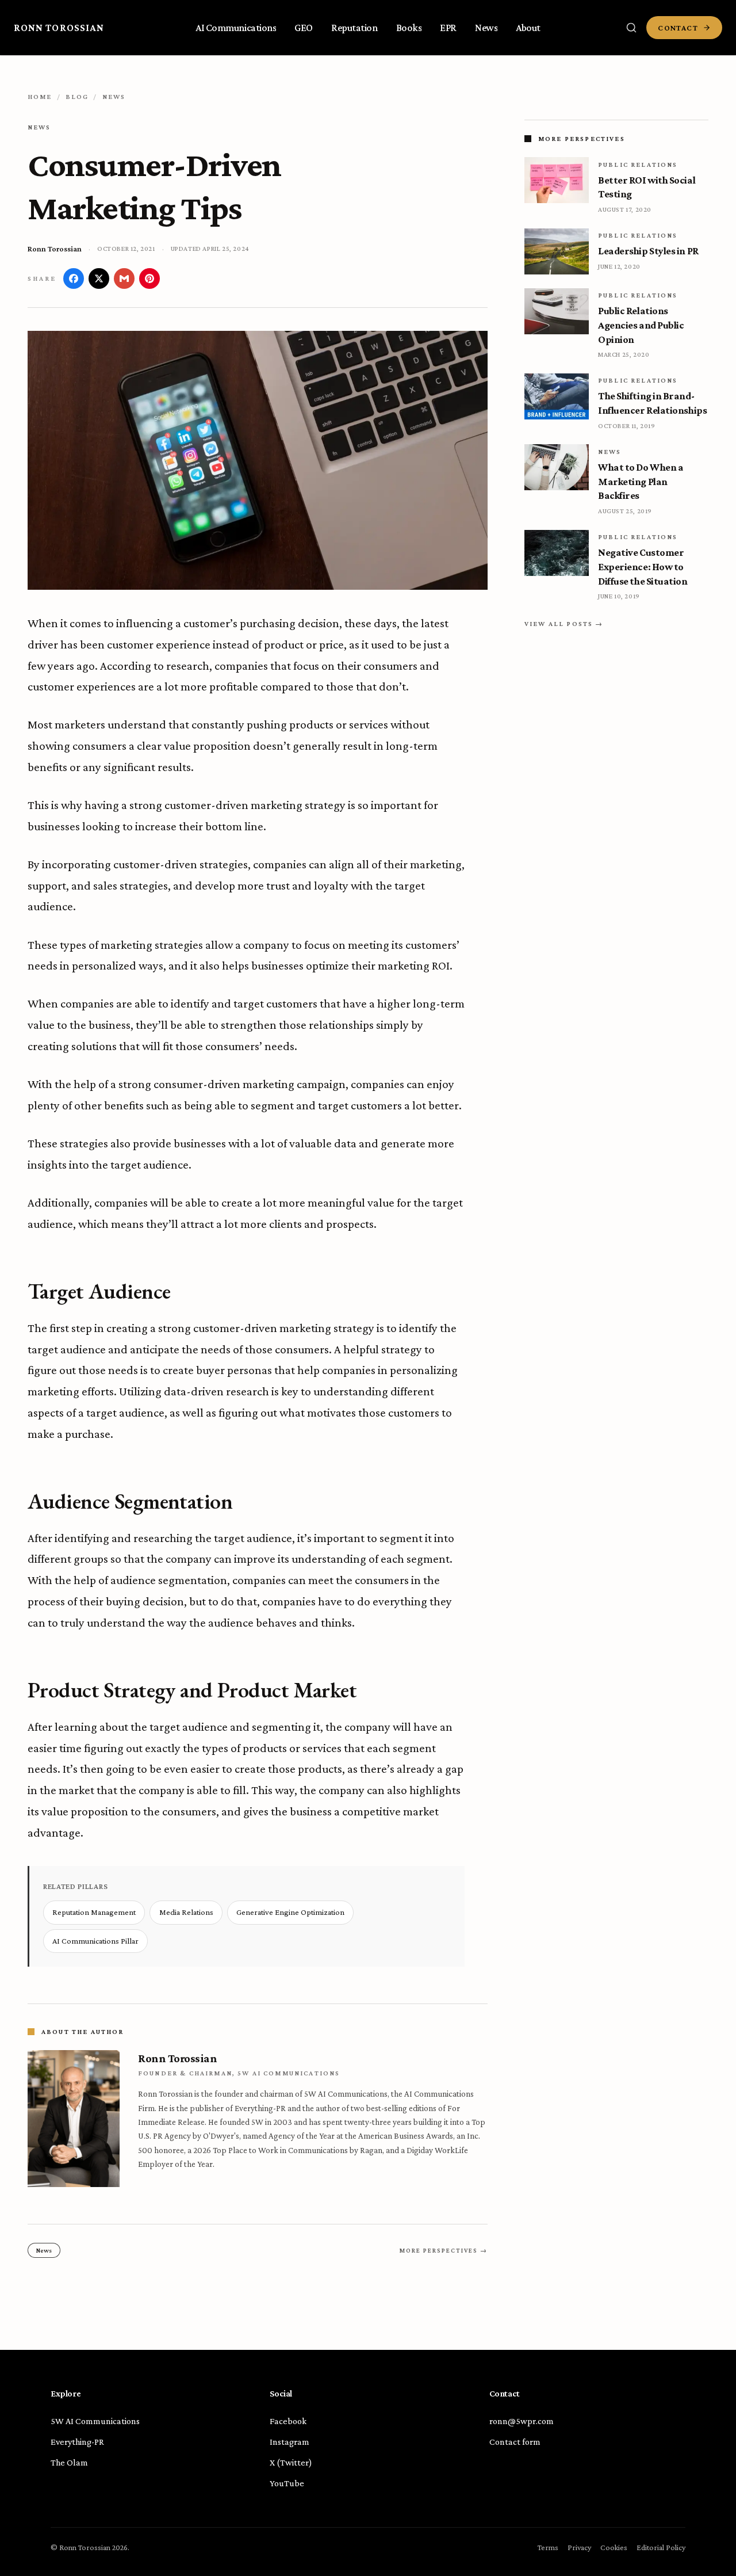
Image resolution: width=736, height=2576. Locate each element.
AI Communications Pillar (95, 1941)
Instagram (290, 2442)
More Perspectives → (444, 2250)
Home (40, 97)
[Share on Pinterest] (149, 278)
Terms (548, 2547)
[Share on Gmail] (124, 278)
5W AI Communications (95, 2421)
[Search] (631, 28)
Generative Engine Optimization (290, 1912)
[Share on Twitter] (99, 278)
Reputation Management (94, 1912)
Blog (77, 97)
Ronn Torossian (59, 28)
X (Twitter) (291, 2462)
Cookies (614, 2547)
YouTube (287, 2483)
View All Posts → (564, 624)
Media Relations (186, 1912)
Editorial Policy (661, 2547)
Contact (678, 28)
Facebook (288, 2421)
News (114, 97)
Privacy (579, 2547)
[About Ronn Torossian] (74, 2119)
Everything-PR (77, 2442)
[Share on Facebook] (74, 278)
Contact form (515, 2442)
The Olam (69, 2462)
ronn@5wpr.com (522, 2421)
